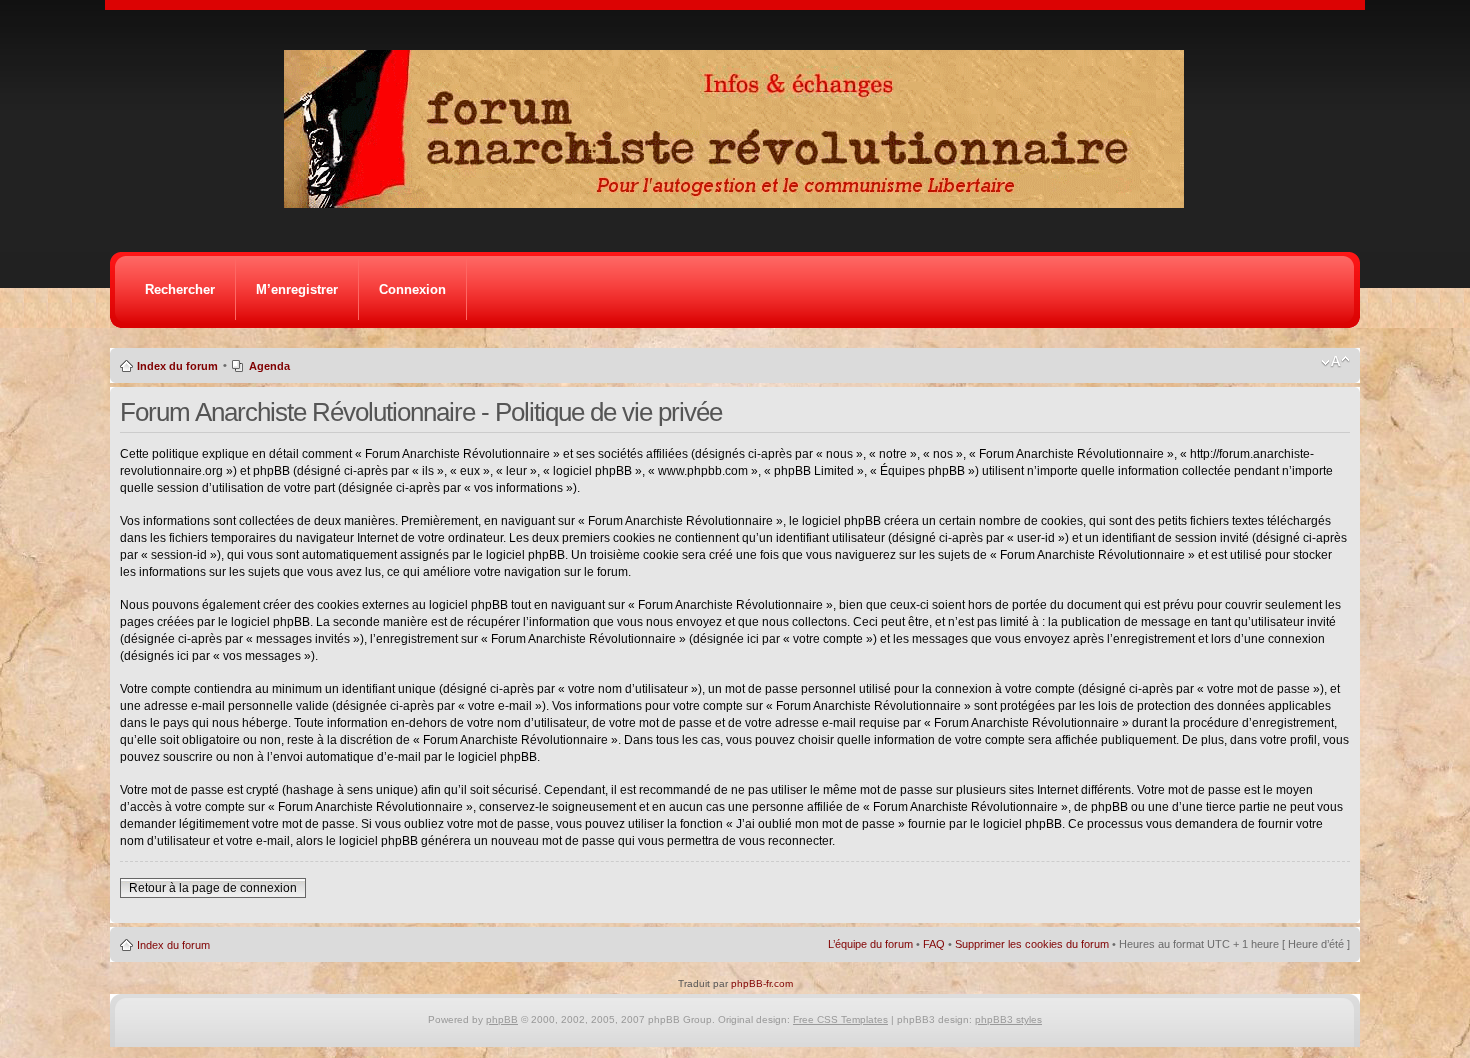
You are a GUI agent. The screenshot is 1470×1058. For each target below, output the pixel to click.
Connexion (412, 289)
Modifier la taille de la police (1335, 362)
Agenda (269, 366)
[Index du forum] (740, 202)
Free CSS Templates (840, 1019)
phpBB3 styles (1008, 1019)
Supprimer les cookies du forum (1032, 944)
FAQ (934, 944)
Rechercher (180, 289)
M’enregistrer (297, 289)
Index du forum (177, 366)
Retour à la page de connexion (213, 888)
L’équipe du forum (870, 944)
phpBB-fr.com (762, 983)
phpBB (502, 1019)
